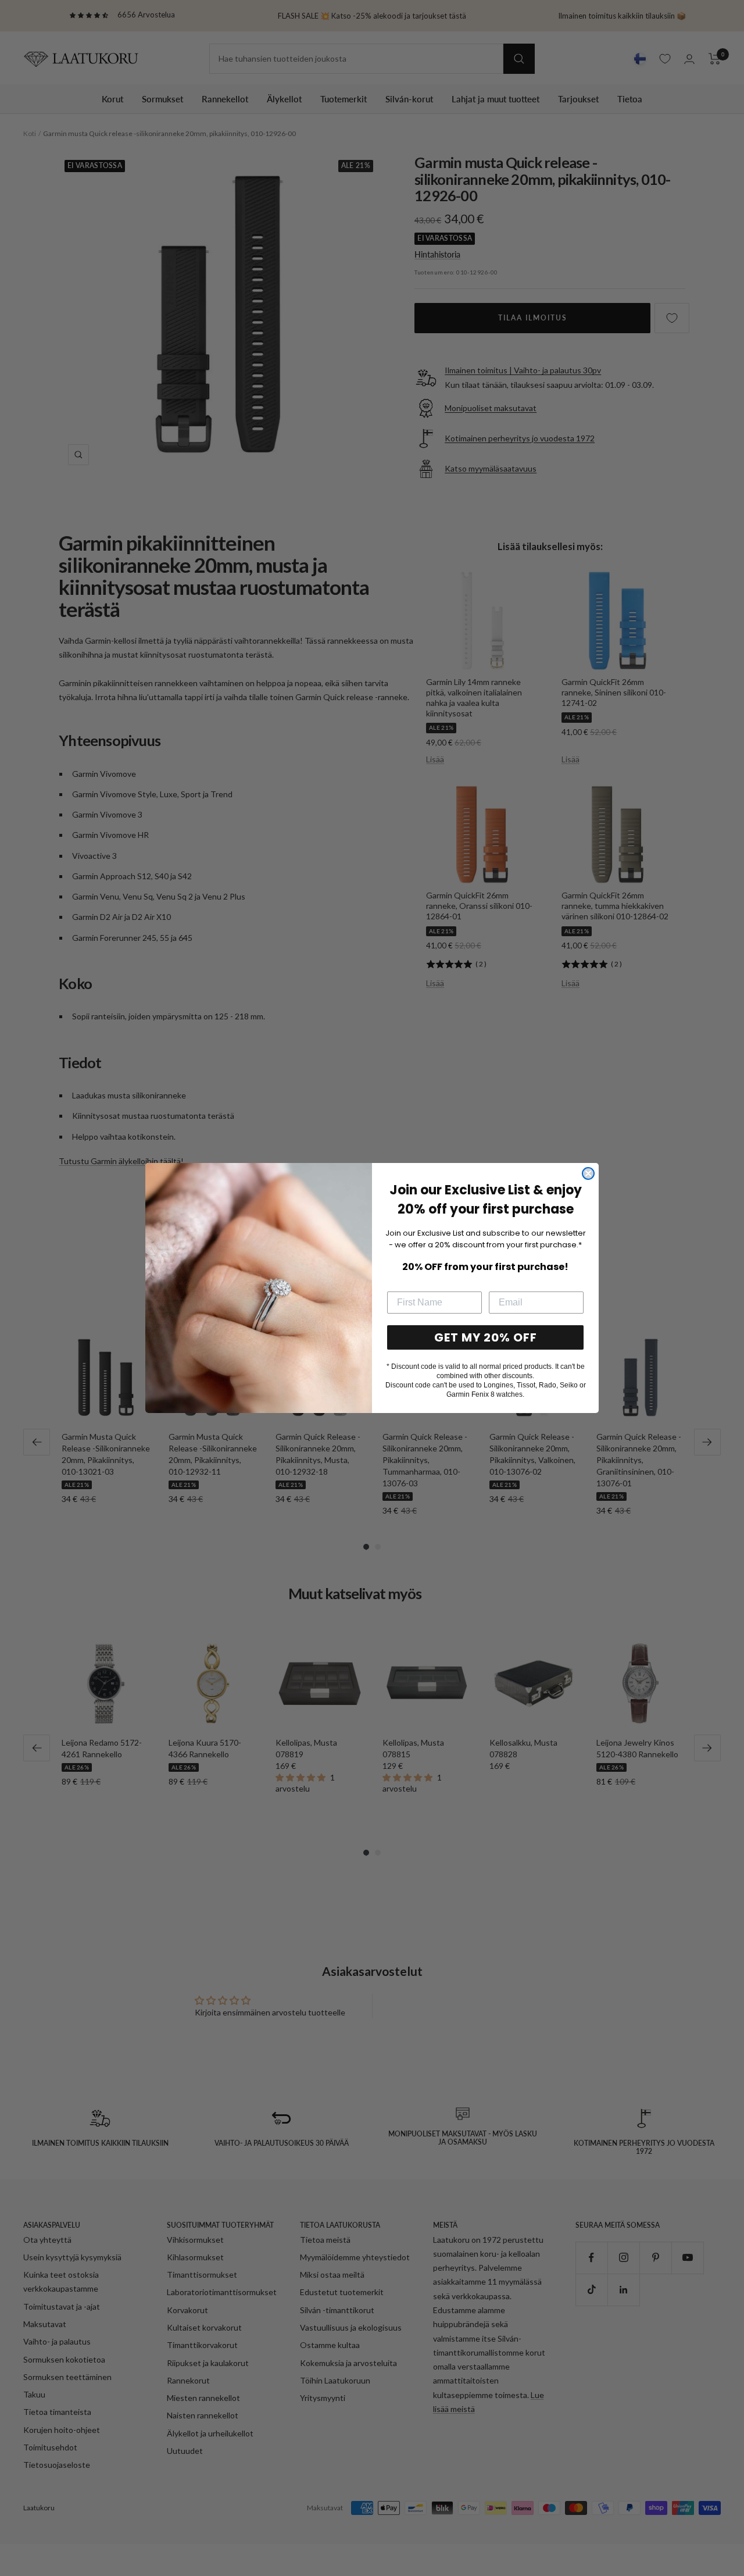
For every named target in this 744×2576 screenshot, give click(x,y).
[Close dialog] (588, 1173)
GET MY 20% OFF (486, 1337)
